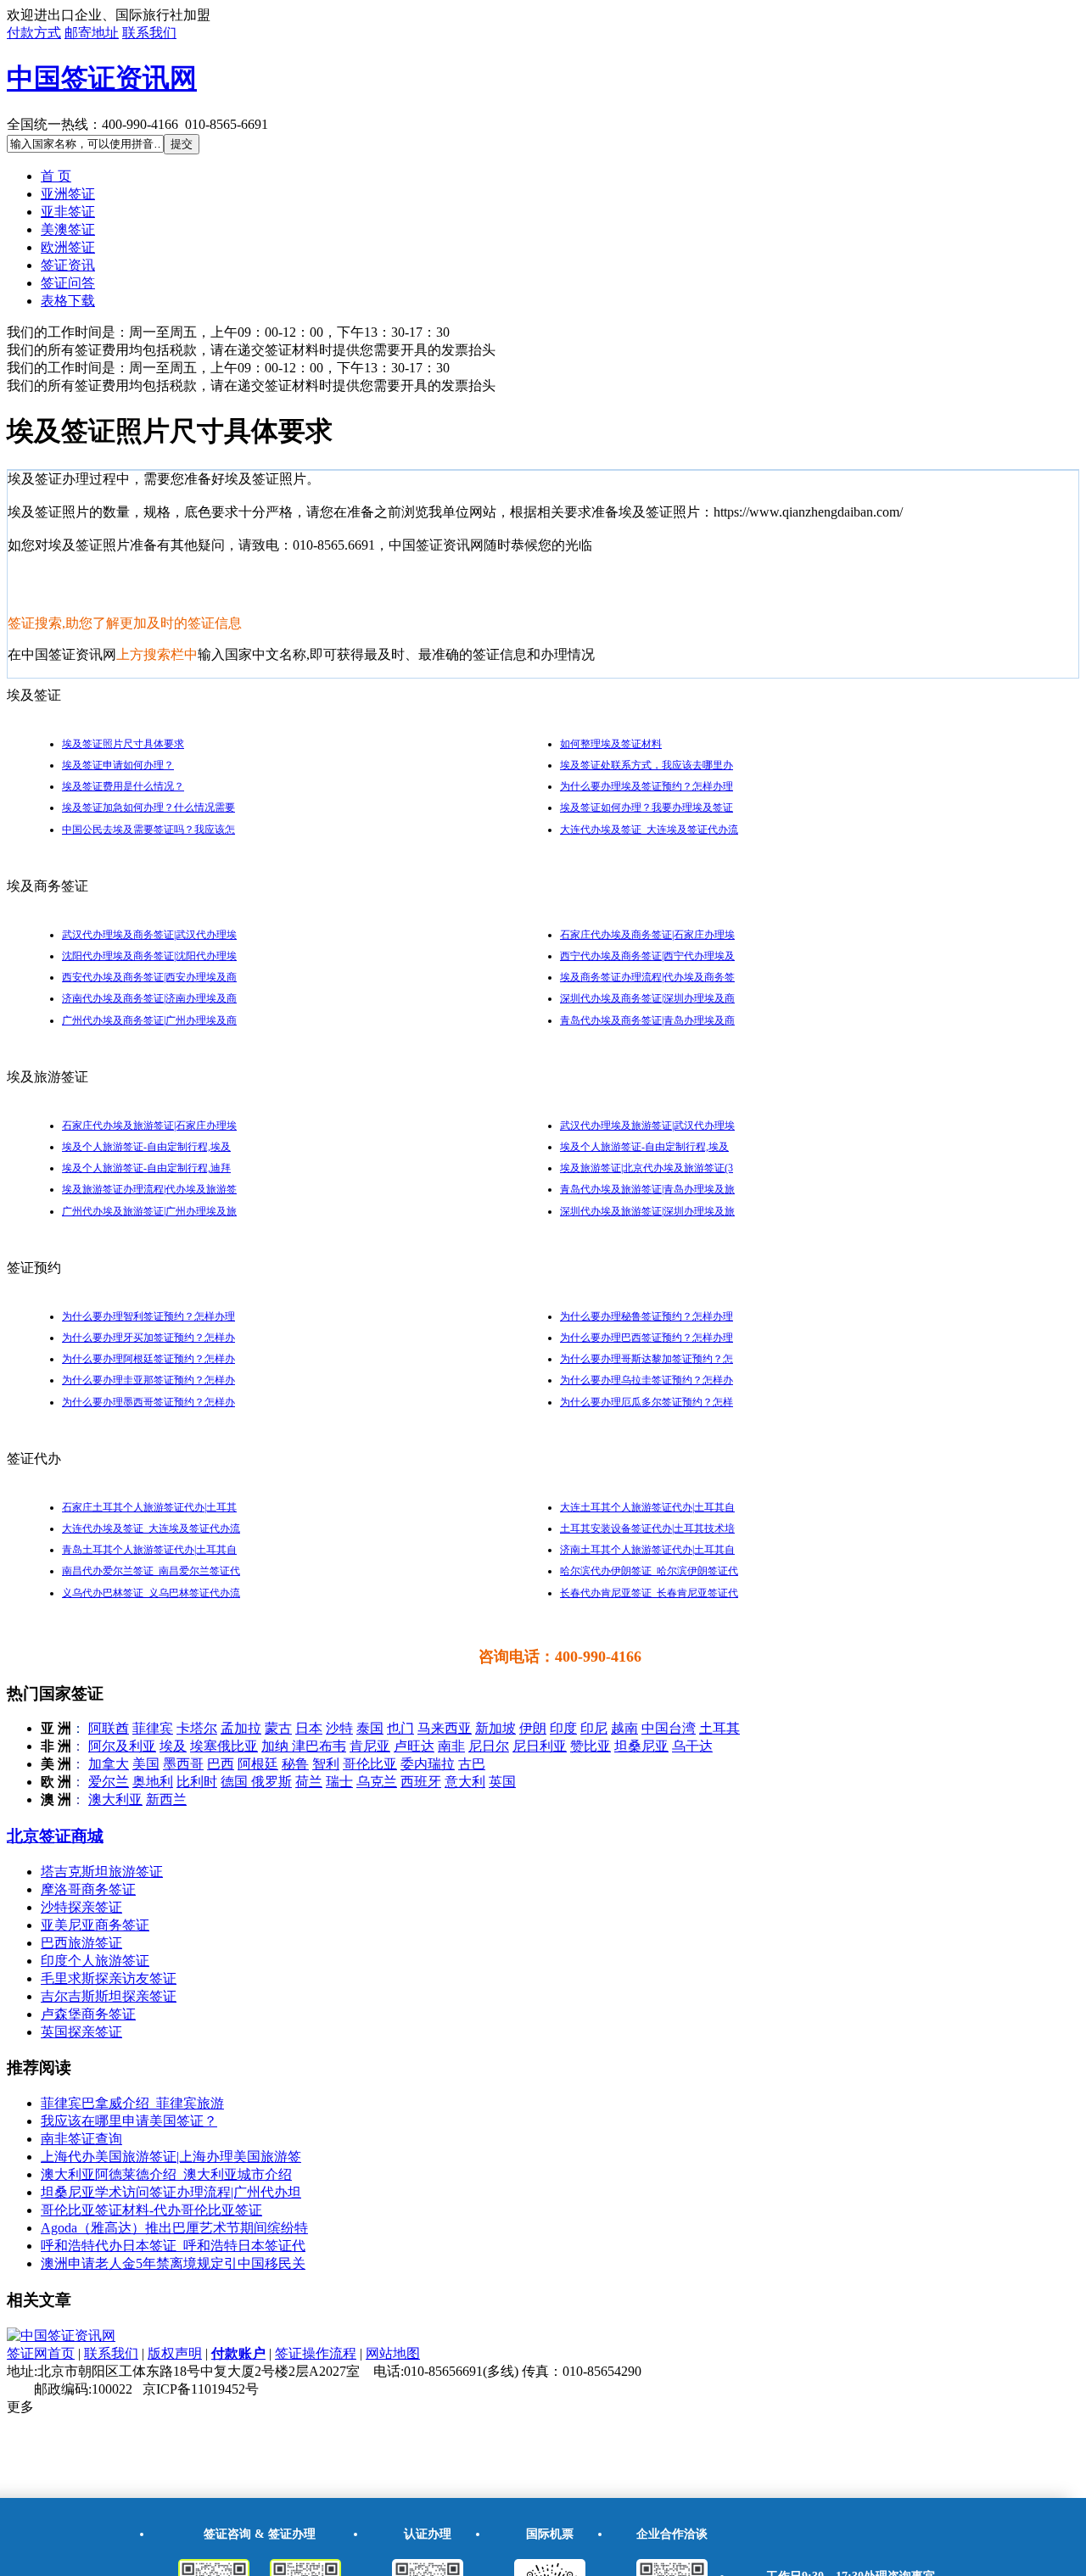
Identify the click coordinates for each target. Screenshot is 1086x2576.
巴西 (221, 1764)
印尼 (594, 1728)
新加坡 (495, 1728)
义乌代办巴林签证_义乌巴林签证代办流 (151, 1593)
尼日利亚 (540, 1746)
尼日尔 (489, 1746)
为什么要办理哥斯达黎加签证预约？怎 (647, 1359)
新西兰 (166, 1799)
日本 (309, 1728)
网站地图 (393, 2353)
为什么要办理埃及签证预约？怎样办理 (647, 786)
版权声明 (175, 2353)
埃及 (173, 1746)
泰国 (370, 1728)
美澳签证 (68, 229)
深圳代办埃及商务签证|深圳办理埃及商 (647, 998)
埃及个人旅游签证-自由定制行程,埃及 (146, 1147)
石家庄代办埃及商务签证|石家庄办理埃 (647, 935)
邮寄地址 (92, 33)
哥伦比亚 (370, 1764)
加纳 (277, 1746)
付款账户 (238, 2353)
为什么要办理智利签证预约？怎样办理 (148, 1316)
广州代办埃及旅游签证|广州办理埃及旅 (149, 1211)
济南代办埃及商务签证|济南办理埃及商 (149, 998)
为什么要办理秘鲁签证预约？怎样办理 (647, 1316)
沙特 (339, 1728)
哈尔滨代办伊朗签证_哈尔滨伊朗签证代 (649, 1571)
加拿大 (109, 1764)
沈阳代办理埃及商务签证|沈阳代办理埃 (149, 956)
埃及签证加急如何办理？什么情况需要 (148, 807)
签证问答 (68, 283)
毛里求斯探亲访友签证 (109, 1978)
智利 (326, 1764)
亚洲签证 (68, 194)
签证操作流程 (316, 2353)
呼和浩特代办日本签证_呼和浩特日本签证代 (173, 2246)
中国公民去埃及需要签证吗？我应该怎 (148, 830)
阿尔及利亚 (122, 1746)
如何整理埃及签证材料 (611, 744)
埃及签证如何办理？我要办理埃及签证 (647, 807)
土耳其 (719, 1728)
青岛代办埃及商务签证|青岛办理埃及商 (647, 1020)
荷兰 (309, 1782)
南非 (451, 1746)
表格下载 (68, 301)
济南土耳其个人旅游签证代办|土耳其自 (647, 1550)
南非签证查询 (81, 2139)
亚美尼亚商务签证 (95, 1925)
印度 (563, 1728)
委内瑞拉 (428, 1764)
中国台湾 (669, 1728)
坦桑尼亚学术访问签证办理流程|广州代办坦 (171, 2192)
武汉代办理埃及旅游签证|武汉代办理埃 (647, 1126)
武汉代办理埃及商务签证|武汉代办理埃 (149, 935)
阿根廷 (258, 1764)
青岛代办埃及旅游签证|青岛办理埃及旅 (647, 1189)
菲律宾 (153, 1728)
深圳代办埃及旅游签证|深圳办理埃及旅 (647, 1211)
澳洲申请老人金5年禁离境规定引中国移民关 (173, 2263)
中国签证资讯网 (102, 78)
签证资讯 (68, 265)
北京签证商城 (55, 1836)
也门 (400, 1728)
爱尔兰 (109, 1782)
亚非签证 (68, 212)
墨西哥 (183, 1764)
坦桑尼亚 (641, 1746)
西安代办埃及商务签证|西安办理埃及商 (149, 977)
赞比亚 (591, 1746)
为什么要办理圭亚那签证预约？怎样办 (148, 1380)
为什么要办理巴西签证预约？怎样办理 (647, 1338)
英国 (502, 1782)
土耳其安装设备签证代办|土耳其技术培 (647, 1528)
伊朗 (533, 1728)
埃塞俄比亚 (224, 1746)
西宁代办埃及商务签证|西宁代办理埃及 (647, 956)
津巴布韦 (319, 1746)
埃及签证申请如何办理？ (118, 765)
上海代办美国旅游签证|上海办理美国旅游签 (171, 2157)
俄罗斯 (271, 1782)
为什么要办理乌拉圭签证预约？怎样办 (647, 1380)
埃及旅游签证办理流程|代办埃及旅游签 (149, 1189)
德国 (236, 1782)
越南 (624, 1728)
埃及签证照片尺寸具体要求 (123, 744)
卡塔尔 (197, 1728)
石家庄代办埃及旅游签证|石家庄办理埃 (149, 1126)
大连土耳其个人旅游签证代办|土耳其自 (647, 1507)
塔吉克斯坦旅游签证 (102, 1872)
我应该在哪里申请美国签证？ (129, 2121)
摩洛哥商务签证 (88, 1889)
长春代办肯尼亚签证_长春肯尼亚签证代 (649, 1593)
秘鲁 (295, 1764)
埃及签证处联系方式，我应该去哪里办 (647, 765)
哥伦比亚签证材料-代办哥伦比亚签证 (151, 2210)
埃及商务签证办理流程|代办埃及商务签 (647, 977)
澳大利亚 (115, 1799)
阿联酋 (109, 1728)
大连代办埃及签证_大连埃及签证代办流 (649, 830)
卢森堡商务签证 (88, 2014)
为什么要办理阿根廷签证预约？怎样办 (148, 1359)
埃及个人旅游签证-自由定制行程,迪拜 (146, 1168)
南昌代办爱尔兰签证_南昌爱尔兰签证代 (151, 1571)
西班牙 (421, 1782)
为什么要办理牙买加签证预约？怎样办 (148, 1338)
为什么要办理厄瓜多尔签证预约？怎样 (647, 1402)
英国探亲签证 (81, 2032)
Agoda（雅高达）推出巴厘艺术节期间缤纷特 (174, 2228)
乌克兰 (377, 1782)
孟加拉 (241, 1728)
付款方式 (34, 33)
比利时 (197, 1782)
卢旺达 (414, 1746)
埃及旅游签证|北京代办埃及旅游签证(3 (647, 1168)
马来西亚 (445, 1728)
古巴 (472, 1764)
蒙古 (278, 1728)
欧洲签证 (68, 247)
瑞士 (339, 1782)
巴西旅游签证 (81, 1943)
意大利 (465, 1782)
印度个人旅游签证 (95, 1961)
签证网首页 (41, 2353)
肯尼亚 (370, 1746)
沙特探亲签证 (81, 1907)
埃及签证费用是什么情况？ (123, 786)
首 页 (56, 176)
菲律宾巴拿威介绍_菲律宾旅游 (132, 2103)
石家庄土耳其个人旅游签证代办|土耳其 (149, 1507)
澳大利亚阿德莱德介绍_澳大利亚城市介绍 (166, 2174)
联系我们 (149, 33)
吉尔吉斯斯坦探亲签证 (109, 1996)
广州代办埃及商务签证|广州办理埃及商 (149, 1020)
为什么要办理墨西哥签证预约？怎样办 (148, 1402)
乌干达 (692, 1746)
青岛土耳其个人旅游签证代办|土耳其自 (149, 1550)
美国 (146, 1764)
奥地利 (153, 1782)
